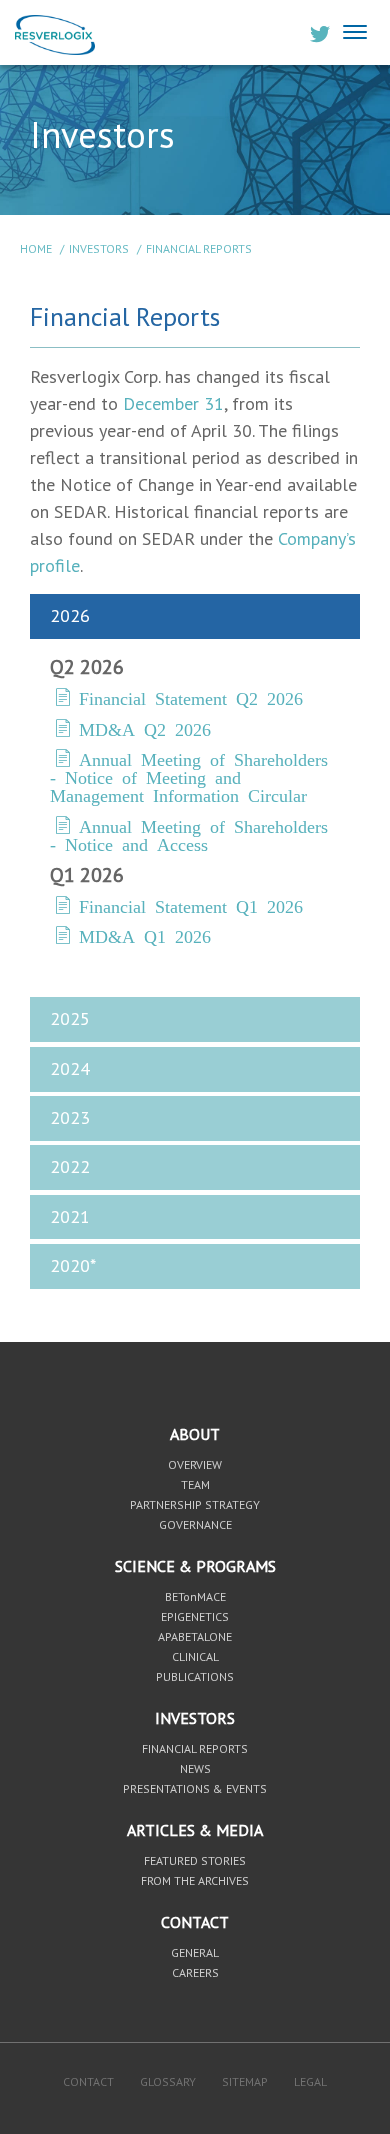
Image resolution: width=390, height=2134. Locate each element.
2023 (70, 1117)
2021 (70, 1216)
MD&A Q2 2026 (145, 728)
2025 (70, 1018)
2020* (73, 1265)
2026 (70, 615)
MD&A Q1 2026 (145, 935)
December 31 (173, 403)
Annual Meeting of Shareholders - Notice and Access (189, 834)
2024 (70, 1068)
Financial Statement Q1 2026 (191, 905)
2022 (70, 1166)
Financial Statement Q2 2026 (191, 697)
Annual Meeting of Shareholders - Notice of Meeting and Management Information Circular (189, 776)
